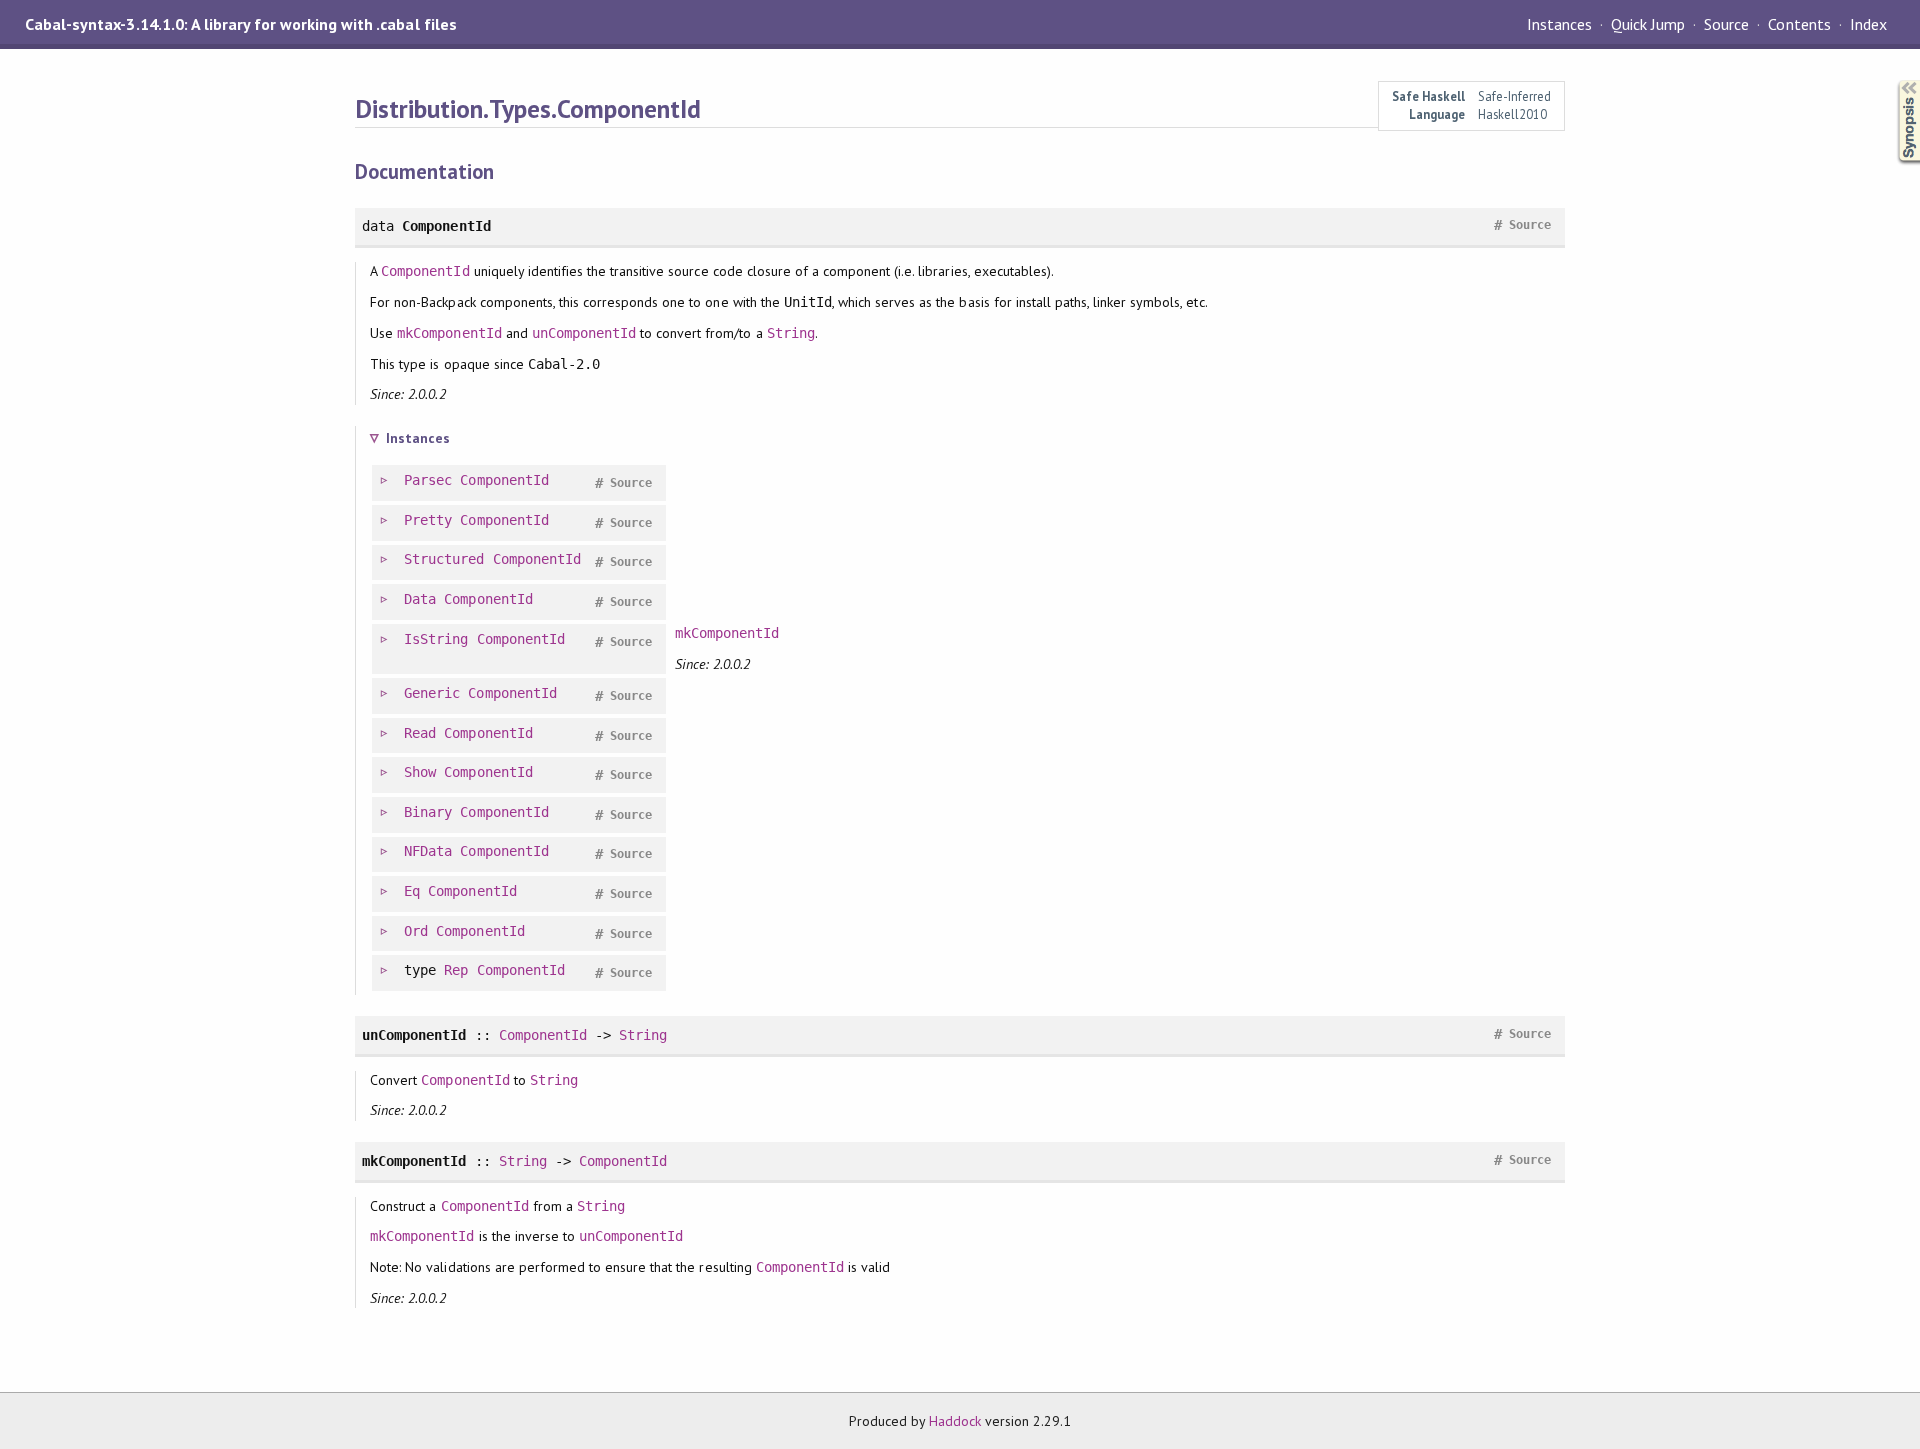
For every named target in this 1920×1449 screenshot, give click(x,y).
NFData (428, 851)
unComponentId (584, 333)
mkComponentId (449, 333)
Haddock (955, 1421)
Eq (412, 891)
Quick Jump (1648, 24)
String (791, 333)
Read (420, 733)
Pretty (428, 520)
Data (420, 599)
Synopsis (1893, 80)
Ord (416, 931)
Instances (1559, 24)
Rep (456, 970)
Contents (1799, 24)
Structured (444, 559)
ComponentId (425, 271)
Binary (428, 812)
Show (420, 772)
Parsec (428, 480)
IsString (436, 639)
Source (1726, 24)
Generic (432, 693)
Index (1868, 24)
